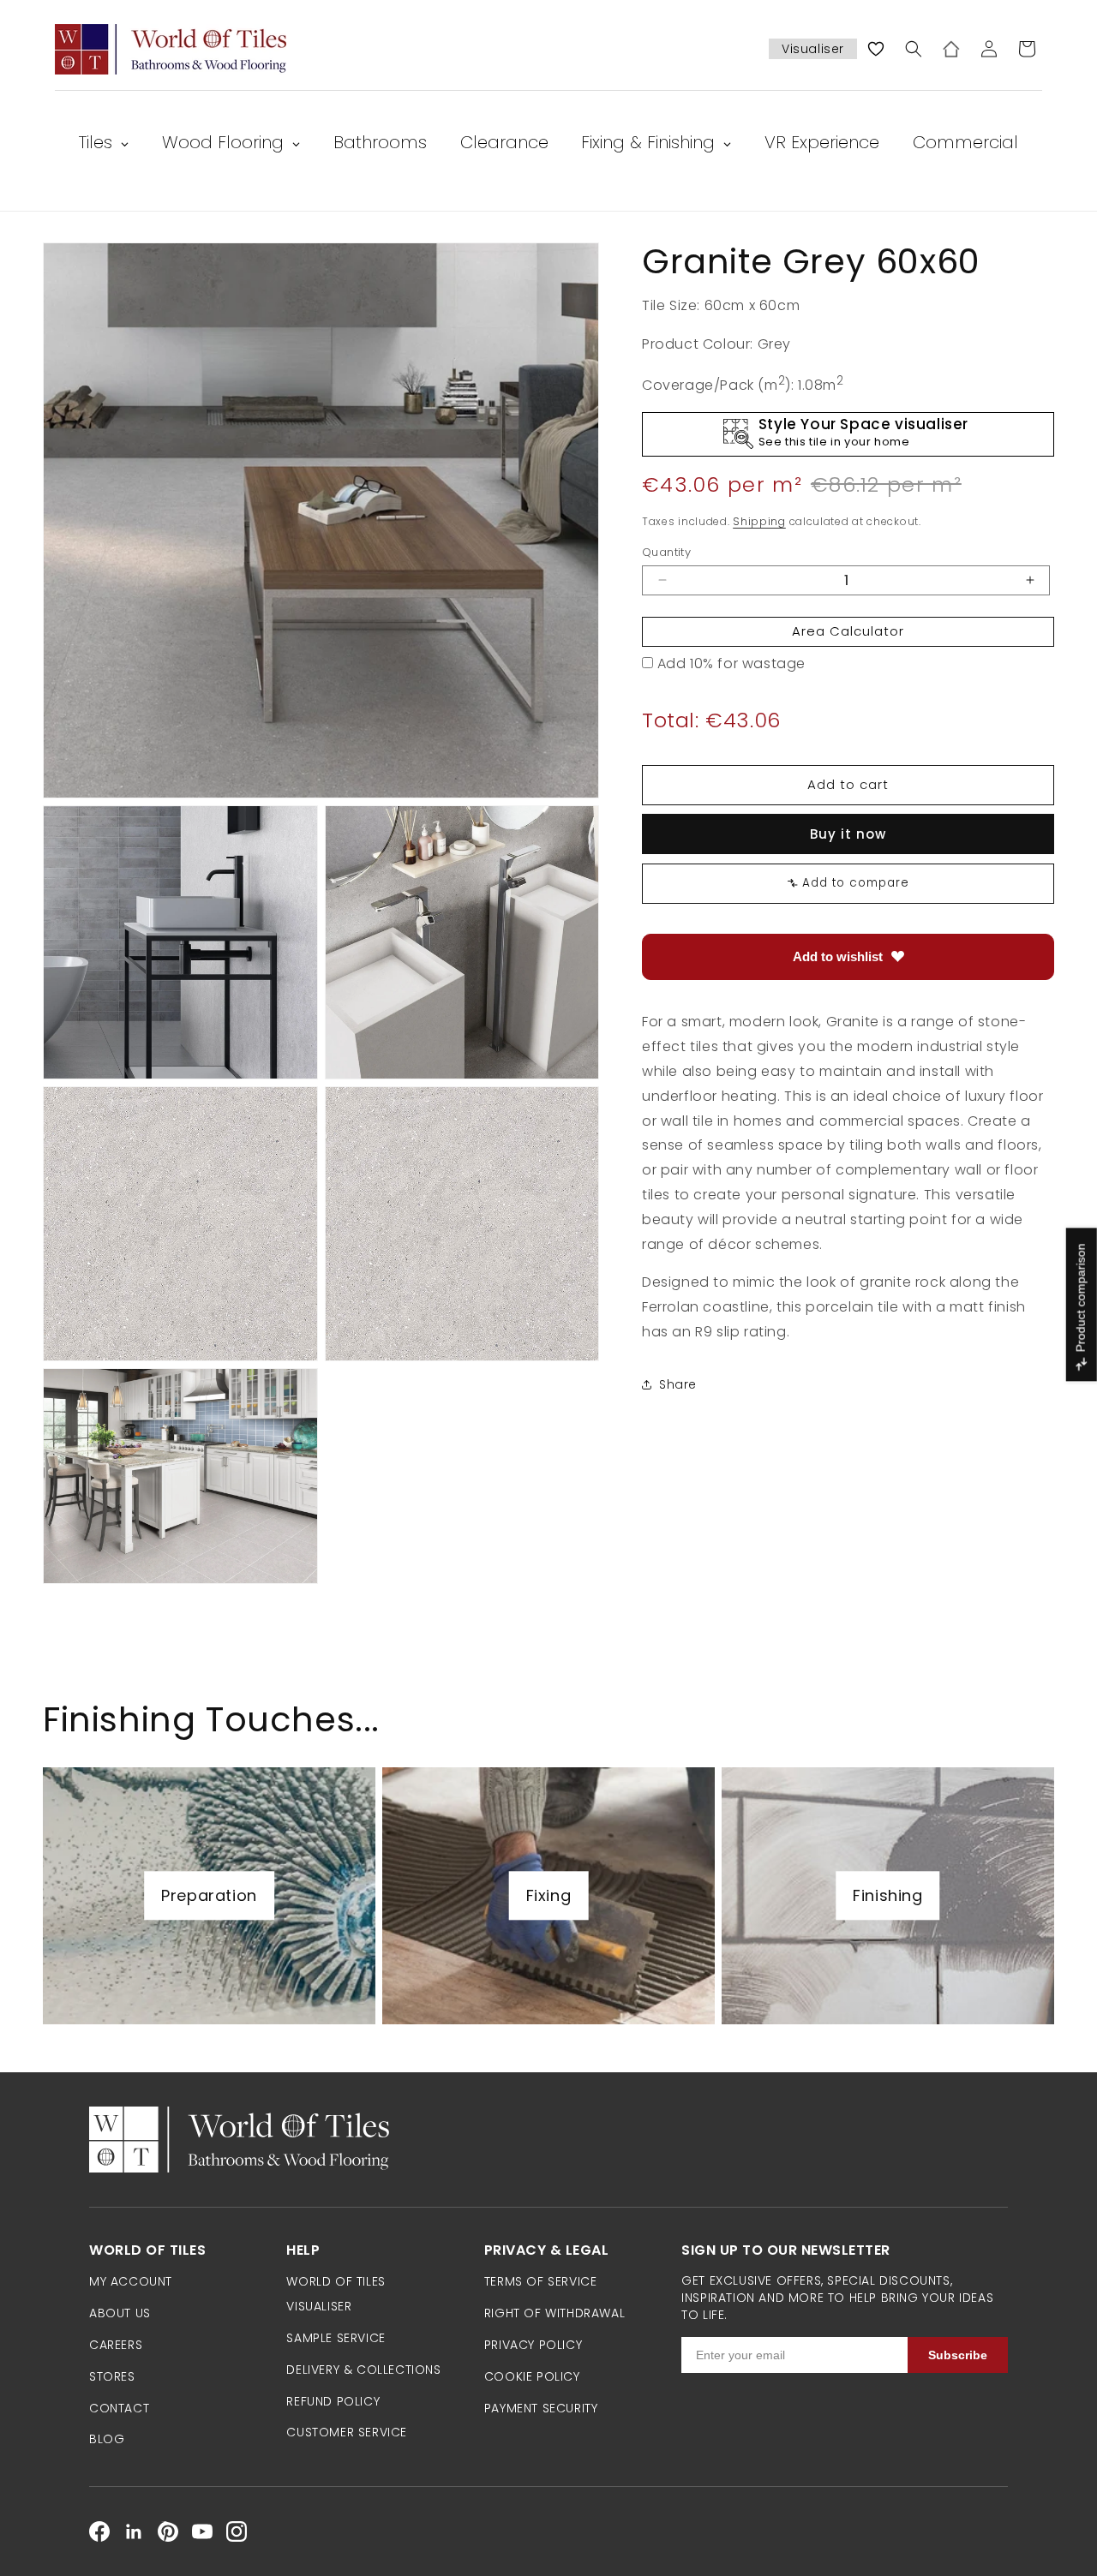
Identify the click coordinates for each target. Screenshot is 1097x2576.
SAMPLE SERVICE (336, 2338)
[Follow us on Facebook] (99, 2531)
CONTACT (119, 2408)
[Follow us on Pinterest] (168, 2531)
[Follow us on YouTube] (202, 2531)
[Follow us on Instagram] (237, 2531)
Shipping (759, 521)
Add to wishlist (838, 956)
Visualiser (813, 49)
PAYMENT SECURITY (541, 2408)
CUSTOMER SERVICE (347, 2432)
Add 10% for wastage (731, 663)
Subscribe (958, 2355)
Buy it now (848, 833)
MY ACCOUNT (131, 2281)
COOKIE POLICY (532, 2376)
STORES (112, 2376)
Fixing (549, 1895)
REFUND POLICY (333, 2401)
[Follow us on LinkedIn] (134, 2531)
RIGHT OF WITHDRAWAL (554, 2313)
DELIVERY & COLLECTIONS (363, 2370)
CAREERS (116, 2345)
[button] (914, 49)
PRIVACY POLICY (533, 2345)
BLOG (107, 2439)
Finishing (887, 1895)
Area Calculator (848, 631)
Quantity (666, 551)
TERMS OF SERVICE (541, 2281)
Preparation (209, 1895)
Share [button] (678, 1384)
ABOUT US (120, 2313)
